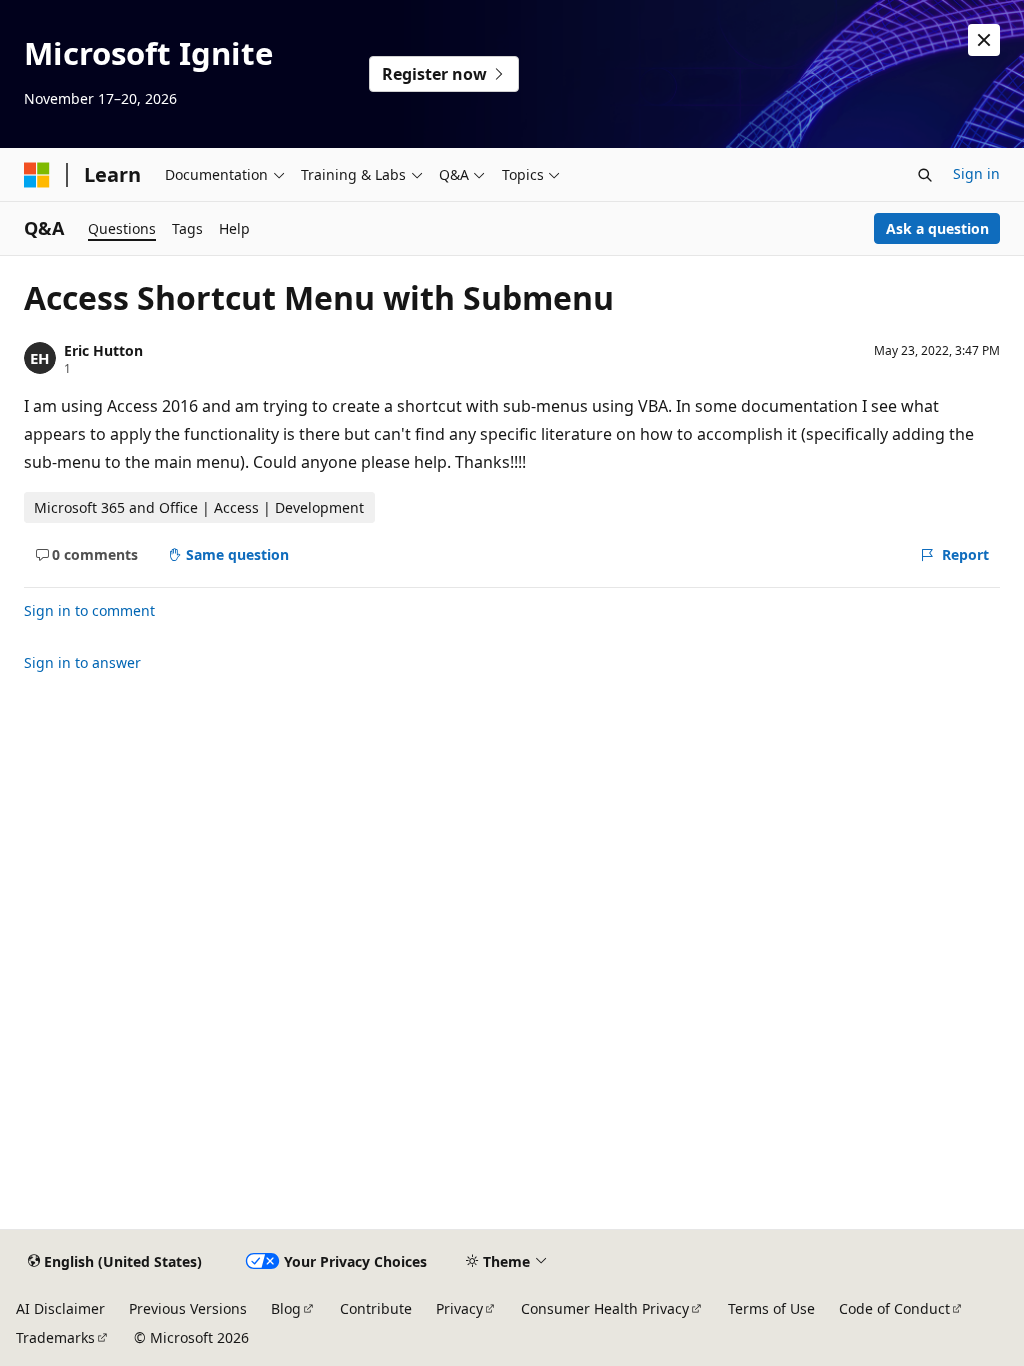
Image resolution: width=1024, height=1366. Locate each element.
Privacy (459, 1308)
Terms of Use (771, 1308)
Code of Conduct (894, 1308)
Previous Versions (188, 1308)
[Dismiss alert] (984, 40)
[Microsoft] (37, 175)
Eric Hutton (103, 350)
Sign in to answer (82, 662)
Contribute (376, 1308)
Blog (286, 1308)
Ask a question (937, 228)
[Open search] (925, 175)
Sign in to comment (89, 610)
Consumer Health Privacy (605, 1308)
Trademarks (55, 1337)
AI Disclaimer (60, 1308)
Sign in (976, 173)
